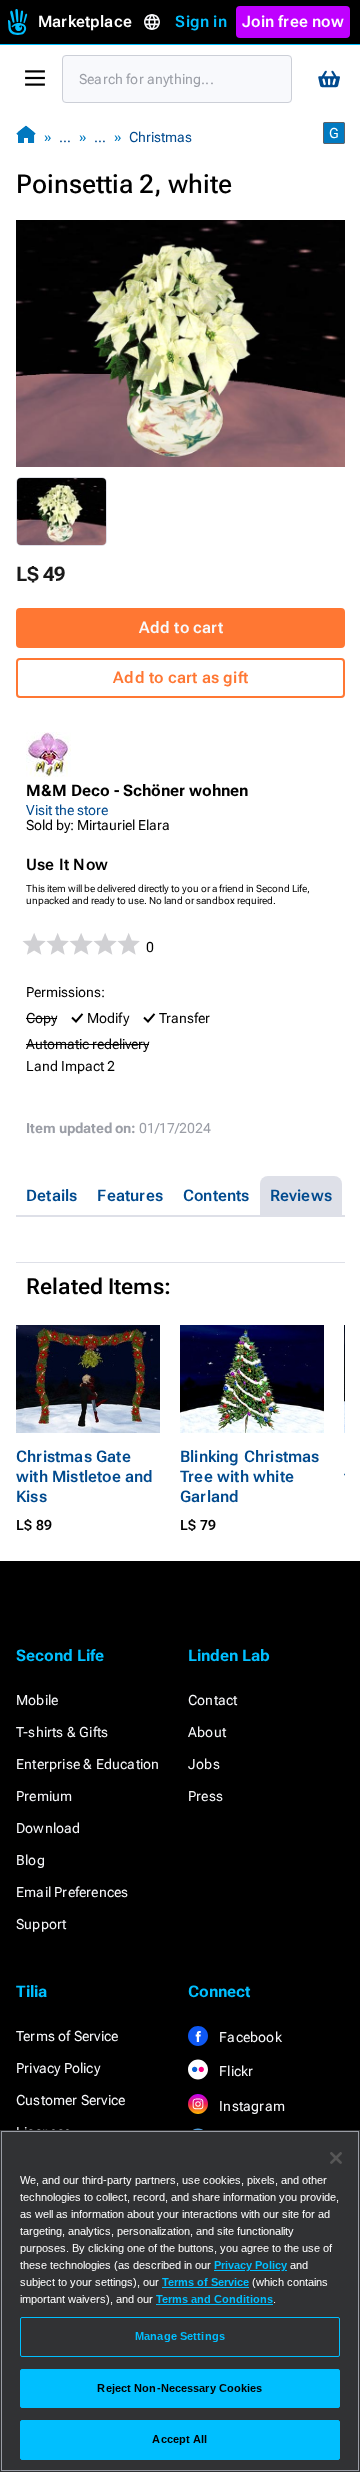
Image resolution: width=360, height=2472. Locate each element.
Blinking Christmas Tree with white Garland (250, 1476)
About (207, 1732)
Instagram (250, 2106)
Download (48, 1828)
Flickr (234, 2071)
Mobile (37, 1700)
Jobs (204, 1764)
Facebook (249, 2037)
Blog (30, 1860)
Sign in (200, 21)
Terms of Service (67, 2036)
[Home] (26, 136)
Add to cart (181, 627)
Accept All (179, 2439)
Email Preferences (72, 1892)
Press (205, 1796)
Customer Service (70, 2100)
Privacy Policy (58, 2068)
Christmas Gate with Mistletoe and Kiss (85, 1476)
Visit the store (67, 810)
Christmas (160, 137)
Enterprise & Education (87, 1764)
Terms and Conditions (214, 2299)
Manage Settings (180, 2336)
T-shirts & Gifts (62, 1732)
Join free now (293, 21)
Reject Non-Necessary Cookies (179, 2388)
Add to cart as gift (180, 677)
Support (41, 1924)
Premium (44, 1796)
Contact (212, 1700)
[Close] (336, 2158)
